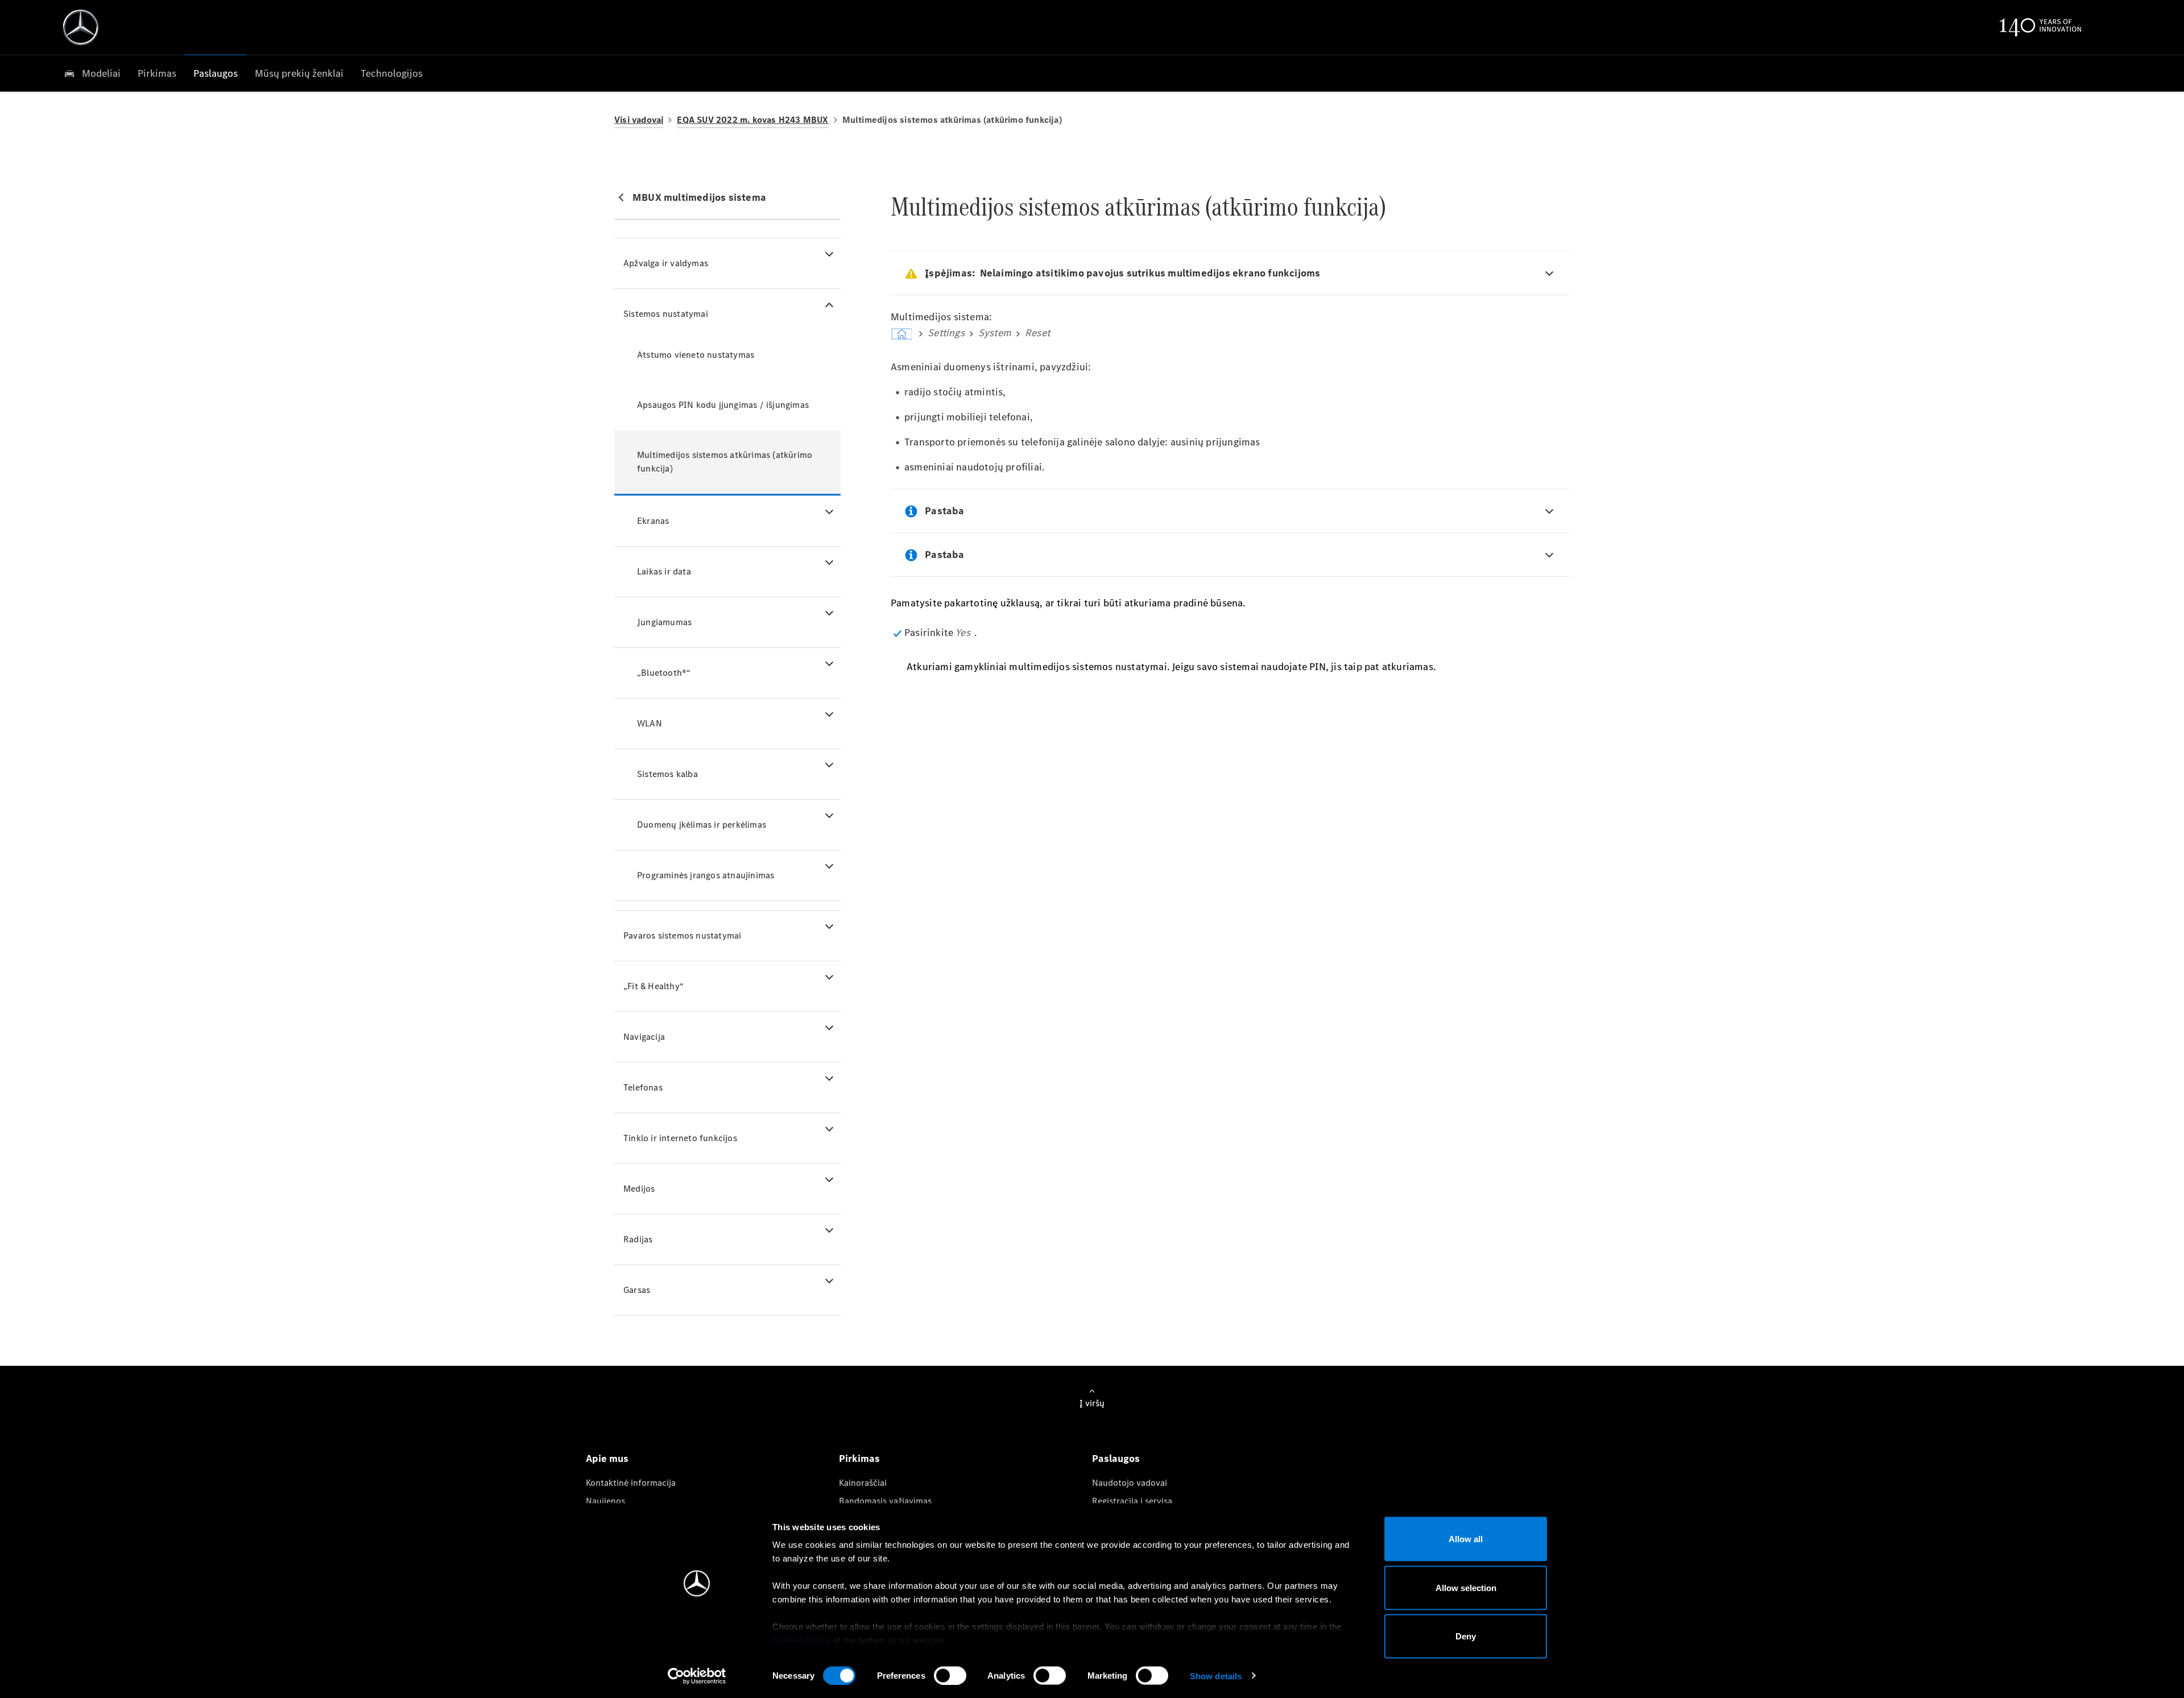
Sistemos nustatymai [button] (666, 314)
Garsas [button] (637, 1290)
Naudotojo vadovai (1130, 1483)
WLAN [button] (650, 723)
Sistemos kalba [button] (667, 774)
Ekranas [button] (653, 521)
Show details (1216, 1676)
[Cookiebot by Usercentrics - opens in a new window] (697, 1676)
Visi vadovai (639, 120)
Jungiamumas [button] (664, 622)
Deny (1466, 1636)
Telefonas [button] (643, 1087)
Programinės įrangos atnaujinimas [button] (706, 875)
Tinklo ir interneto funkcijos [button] (680, 1138)
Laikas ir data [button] (664, 571)
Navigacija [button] (644, 1037)
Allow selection (1466, 1587)
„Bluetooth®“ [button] (664, 673)
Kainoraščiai (863, 1483)
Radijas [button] (638, 1239)
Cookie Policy (802, 1640)
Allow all (1466, 1539)
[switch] (950, 1675)
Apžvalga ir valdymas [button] (666, 263)
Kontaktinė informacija (631, 1483)
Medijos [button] (639, 1189)
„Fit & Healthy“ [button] (653, 986)
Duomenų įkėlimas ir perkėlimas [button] (702, 825)
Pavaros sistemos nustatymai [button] (682, 935)
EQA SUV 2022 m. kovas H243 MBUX (752, 120)
